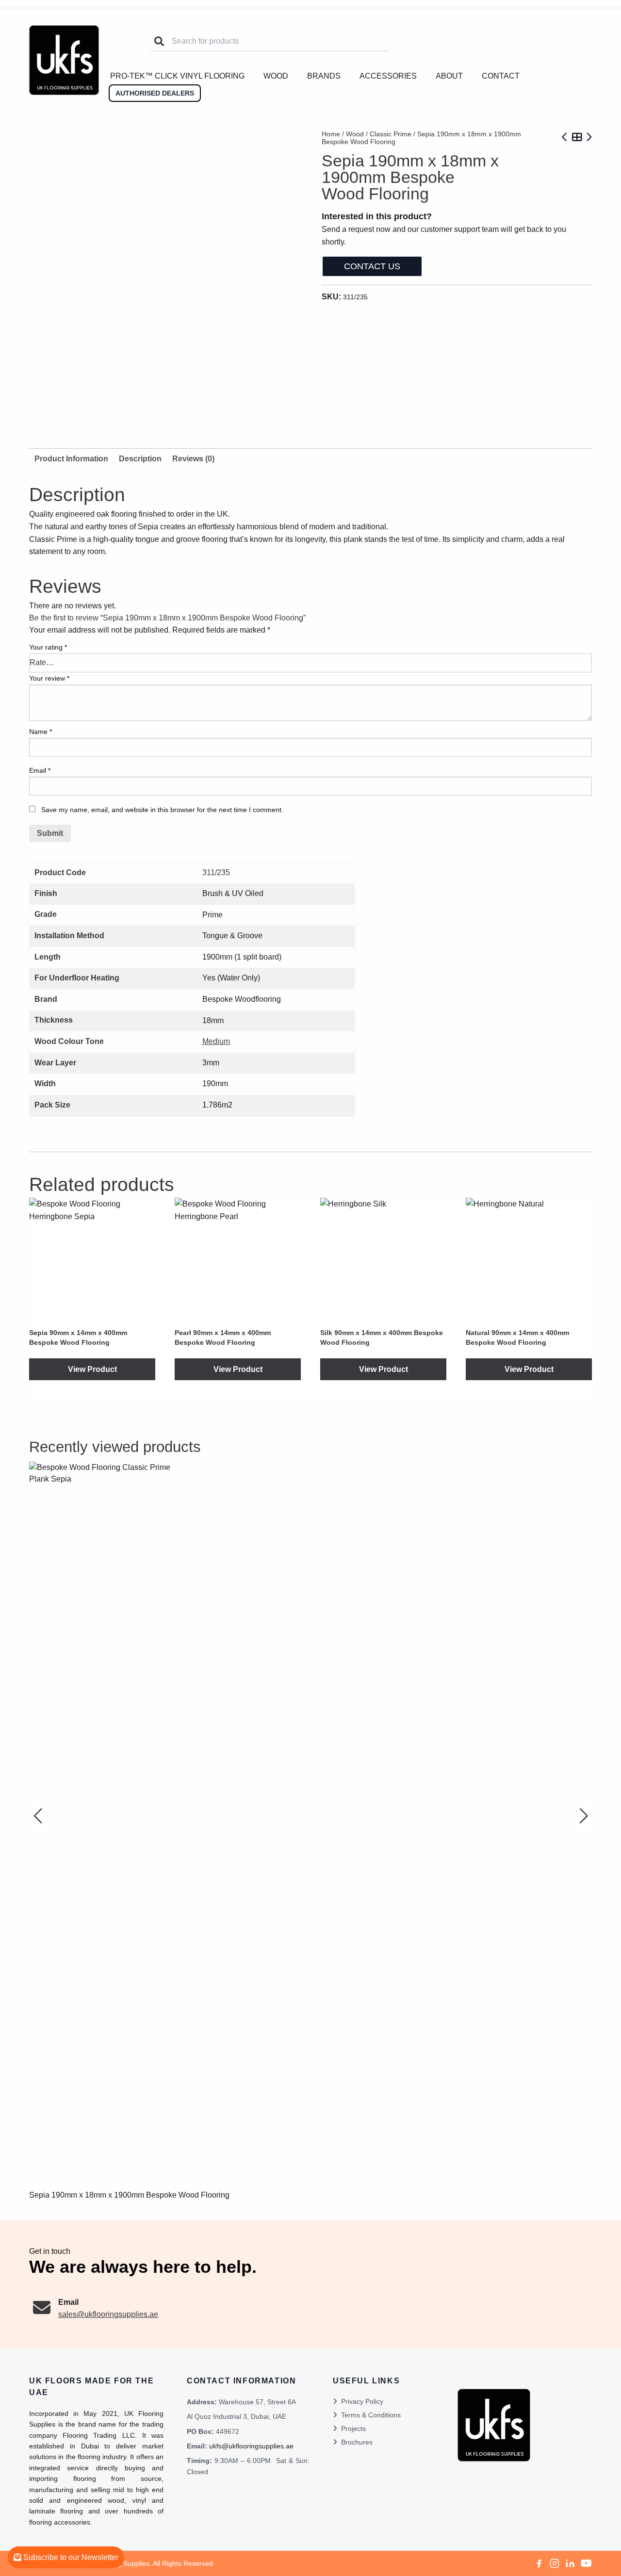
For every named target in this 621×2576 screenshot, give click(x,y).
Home (331, 134)
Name (41, 732)
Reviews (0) (193, 459)
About (449, 76)
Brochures (357, 2442)
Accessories (388, 76)
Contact (501, 76)
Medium (216, 1041)
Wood (276, 76)
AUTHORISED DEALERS (155, 93)
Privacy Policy (362, 2401)
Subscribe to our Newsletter (70, 2557)
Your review (49, 678)
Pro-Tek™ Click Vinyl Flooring (177, 76)
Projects (353, 2429)
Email (40, 770)
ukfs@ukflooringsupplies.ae (251, 2446)
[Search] (159, 41)
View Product (92, 1369)
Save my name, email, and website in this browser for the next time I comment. (162, 810)
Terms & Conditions (371, 2415)
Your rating (48, 647)
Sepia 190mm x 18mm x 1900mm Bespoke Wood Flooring (129, 2195)
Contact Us (372, 266)
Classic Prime (391, 134)
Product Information (71, 459)
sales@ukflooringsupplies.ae (108, 2314)
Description (140, 459)
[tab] (140, 459)
